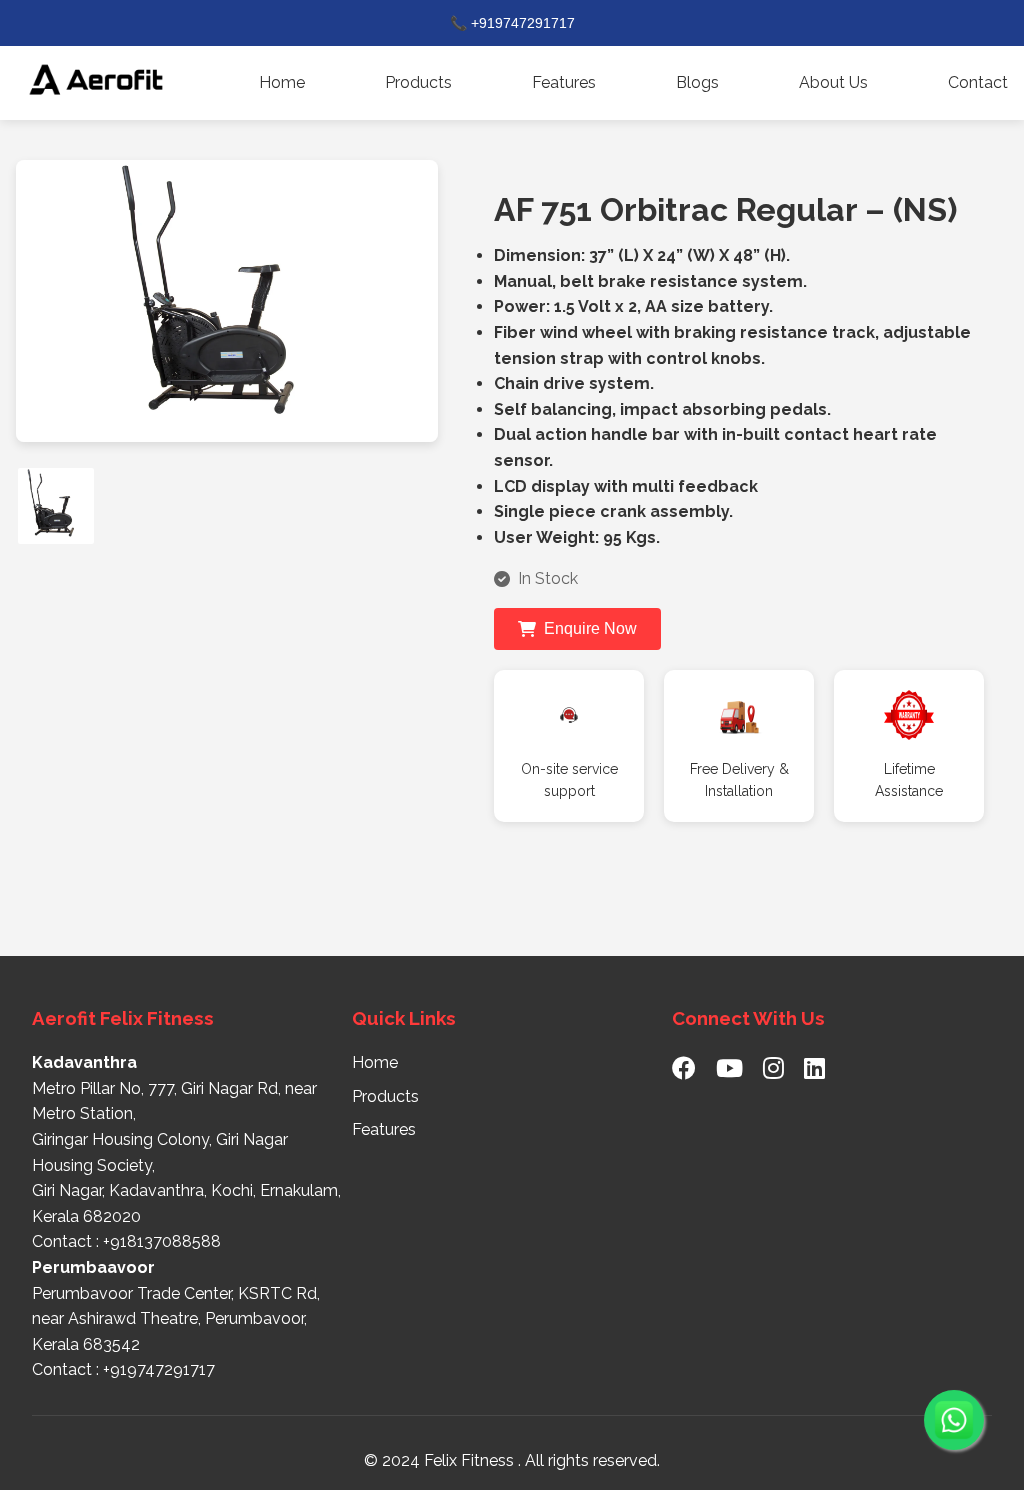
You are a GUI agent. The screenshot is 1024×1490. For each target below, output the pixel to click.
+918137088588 (162, 1241)
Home (282, 82)
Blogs (697, 82)
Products (418, 82)
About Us (833, 82)
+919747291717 (159, 1369)
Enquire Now (590, 628)
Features (564, 82)
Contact (978, 82)
